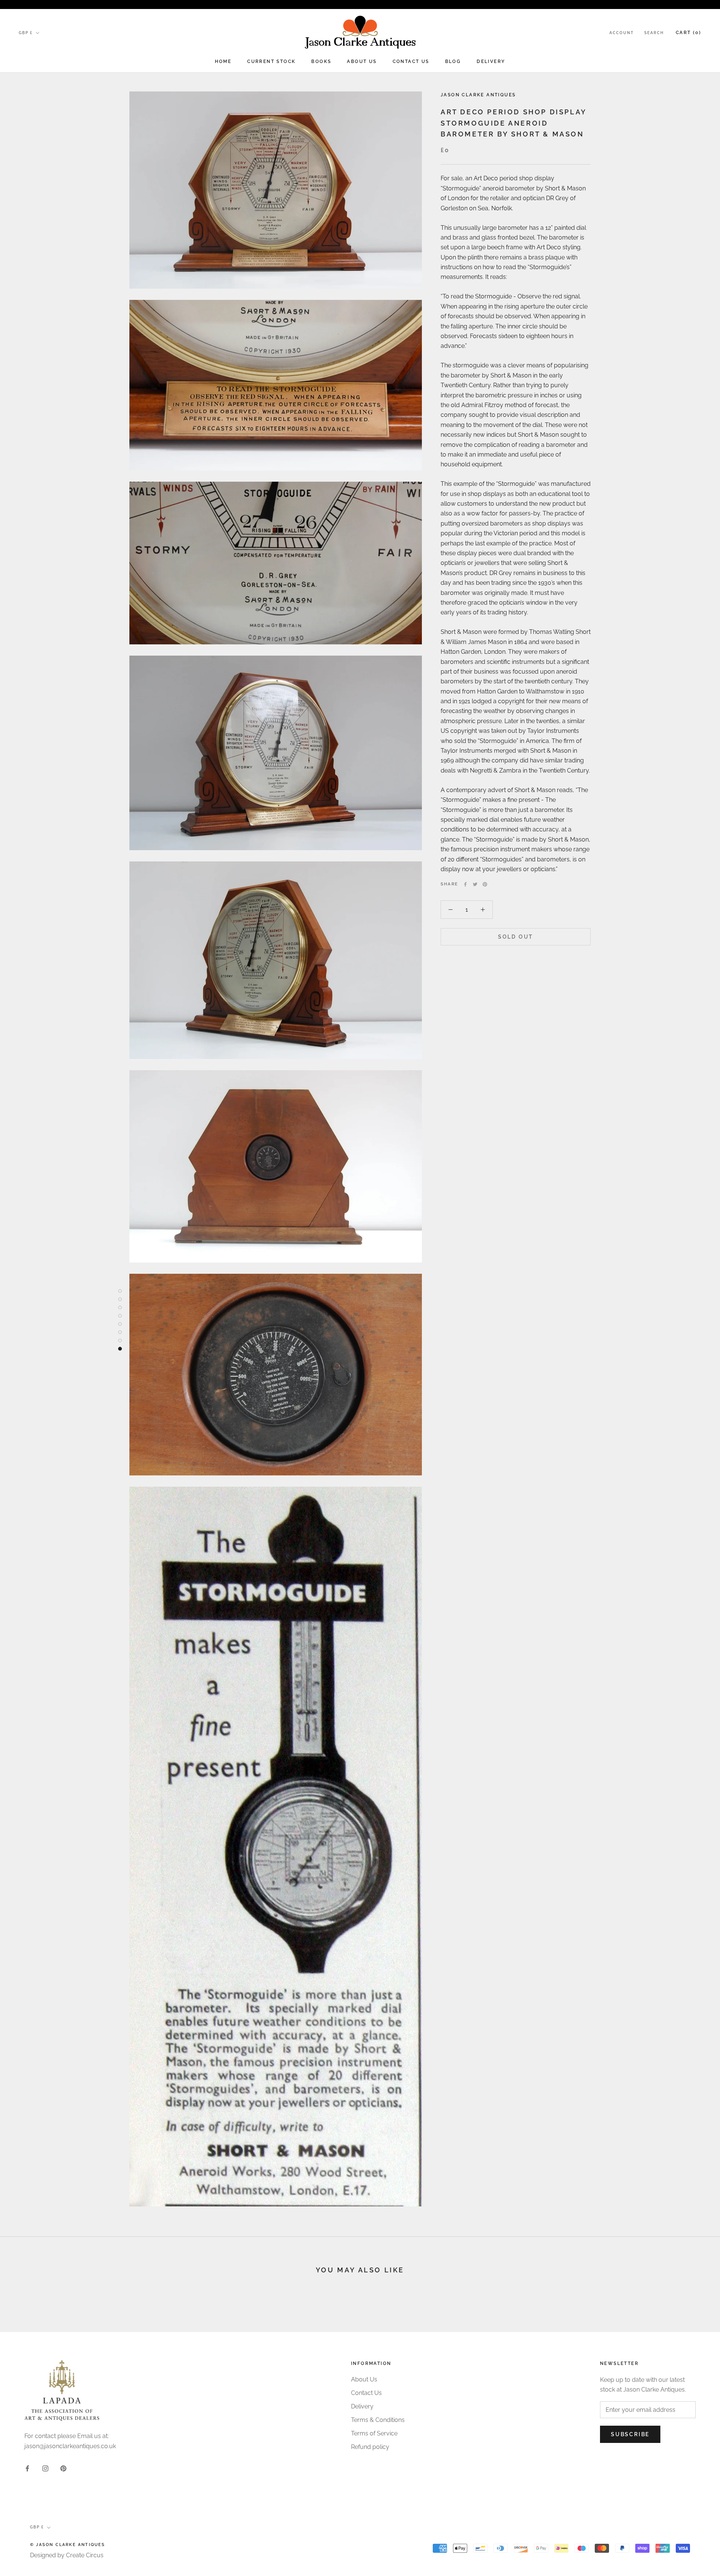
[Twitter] (475, 884)
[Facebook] (465, 884)
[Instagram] (45, 2468)
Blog (453, 61)
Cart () (688, 33)
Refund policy (370, 2447)
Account (622, 33)
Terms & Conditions (378, 2420)
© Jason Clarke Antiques (68, 2545)
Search (654, 33)
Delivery (491, 61)
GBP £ (26, 33)
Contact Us (411, 61)
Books (321, 61)
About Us (362, 61)
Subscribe (630, 2434)
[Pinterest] (485, 884)
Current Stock (271, 61)
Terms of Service (374, 2433)
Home (223, 61)
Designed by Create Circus (67, 2555)
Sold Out (516, 937)
